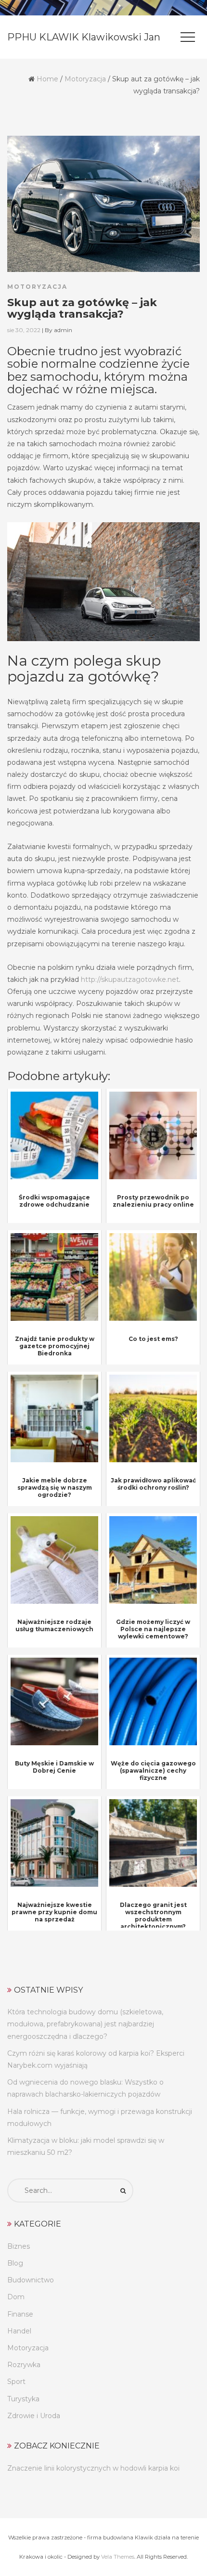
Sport (16, 2382)
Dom (16, 2297)
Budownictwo (31, 2280)
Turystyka (23, 2399)
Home (47, 79)
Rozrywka (24, 2365)
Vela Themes (118, 2557)
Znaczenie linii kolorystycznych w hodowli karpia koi (93, 2468)
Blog (15, 2263)
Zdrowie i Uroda (34, 2416)
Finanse (20, 2314)
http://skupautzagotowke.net (130, 979)
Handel (19, 2331)
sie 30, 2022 (24, 330)
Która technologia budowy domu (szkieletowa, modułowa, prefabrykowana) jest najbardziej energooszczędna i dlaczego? (85, 2024)
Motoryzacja (85, 79)
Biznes (19, 2246)
